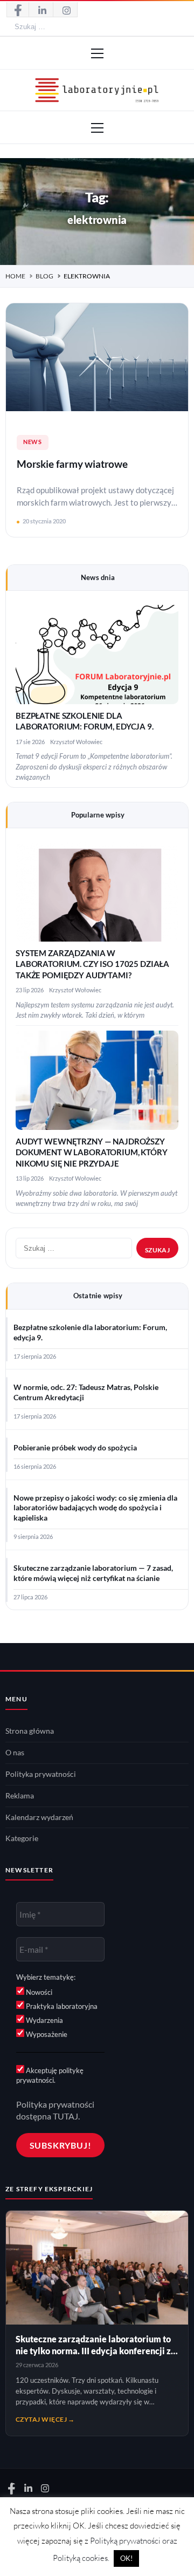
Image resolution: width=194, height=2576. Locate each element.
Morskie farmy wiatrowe (72, 464)
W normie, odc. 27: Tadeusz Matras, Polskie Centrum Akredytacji (86, 1392)
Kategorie (22, 1838)
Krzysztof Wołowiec (76, 742)
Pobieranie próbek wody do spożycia (75, 1448)
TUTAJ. (66, 2116)
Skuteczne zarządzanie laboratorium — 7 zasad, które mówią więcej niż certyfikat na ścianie (93, 1573)
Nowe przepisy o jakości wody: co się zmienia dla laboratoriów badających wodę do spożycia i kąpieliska (95, 1508)
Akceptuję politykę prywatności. (50, 2075)
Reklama (20, 1796)
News (33, 442)
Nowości (38, 1992)
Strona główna (30, 1731)
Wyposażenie (46, 2034)
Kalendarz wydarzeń (39, 1817)
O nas (15, 1753)
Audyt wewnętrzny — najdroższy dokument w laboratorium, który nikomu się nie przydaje (92, 1153)
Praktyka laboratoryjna (61, 2006)
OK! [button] (126, 2558)
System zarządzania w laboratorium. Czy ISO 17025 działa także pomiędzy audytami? (92, 964)
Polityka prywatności (41, 1774)
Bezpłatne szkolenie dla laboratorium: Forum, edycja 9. (90, 1333)
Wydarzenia (44, 2020)
